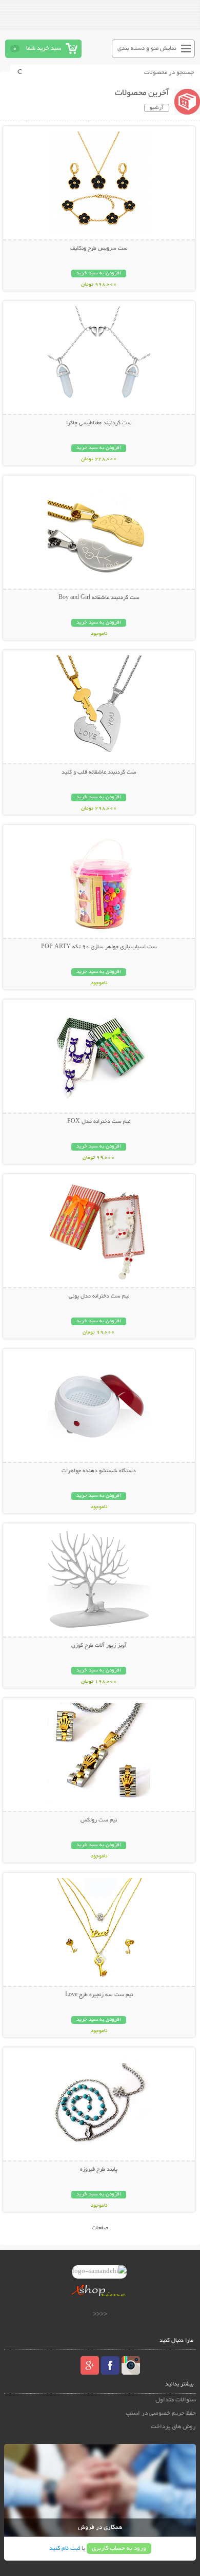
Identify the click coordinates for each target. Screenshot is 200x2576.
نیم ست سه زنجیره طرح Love (99, 1995)
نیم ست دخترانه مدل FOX (99, 1122)
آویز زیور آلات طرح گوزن (99, 1646)
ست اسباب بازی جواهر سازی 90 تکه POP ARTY (99, 947)
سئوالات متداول (176, 2400)
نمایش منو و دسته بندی (147, 49)
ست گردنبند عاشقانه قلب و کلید (99, 773)
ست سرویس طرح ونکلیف (99, 249)
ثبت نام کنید (65, 2549)
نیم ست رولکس (99, 1820)
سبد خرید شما (44, 49)
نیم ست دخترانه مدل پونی (99, 1296)
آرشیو (157, 108)
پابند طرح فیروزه (99, 2170)
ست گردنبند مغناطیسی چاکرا (99, 423)
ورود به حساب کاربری (119, 2549)
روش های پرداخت (173, 2427)
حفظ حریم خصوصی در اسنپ (161, 2413)
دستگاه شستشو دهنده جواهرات (99, 1471)
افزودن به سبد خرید (99, 274)
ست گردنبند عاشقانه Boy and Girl (99, 598)
